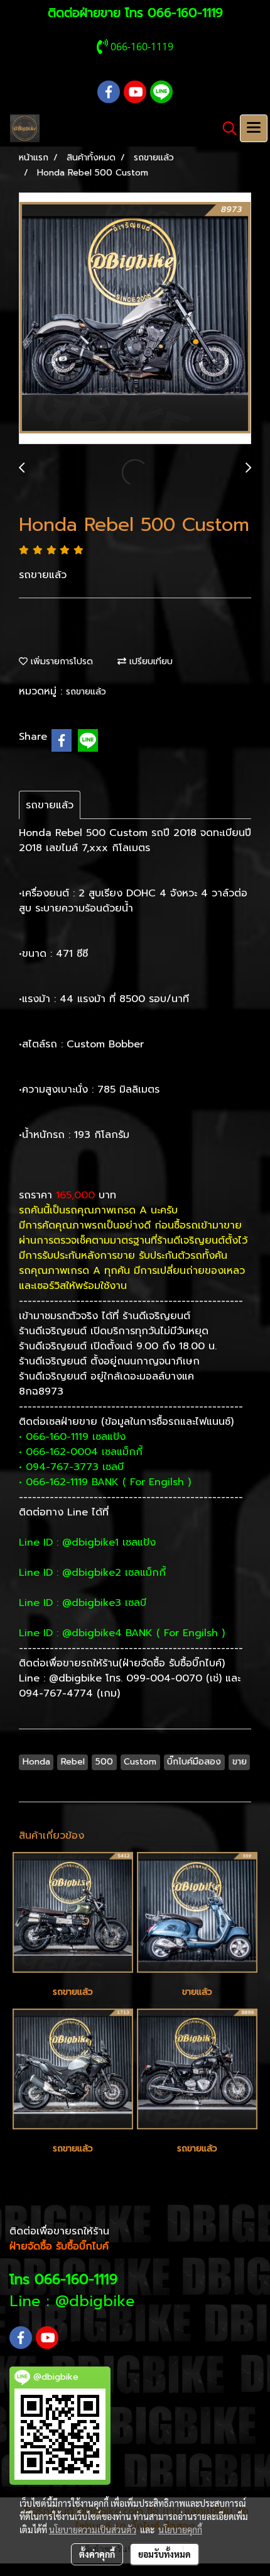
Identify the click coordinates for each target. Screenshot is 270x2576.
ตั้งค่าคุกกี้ (97, 2554)
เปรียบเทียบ (149, 661)
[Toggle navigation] (254, 128)
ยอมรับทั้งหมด (165, 2554)
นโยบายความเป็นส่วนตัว (93, 2529)
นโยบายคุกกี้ (180, 2529)
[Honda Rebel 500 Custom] (135, 319)
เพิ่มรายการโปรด (60, 661)
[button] (225, 128)
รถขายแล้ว (86, 692)
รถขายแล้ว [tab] (50, 805)
